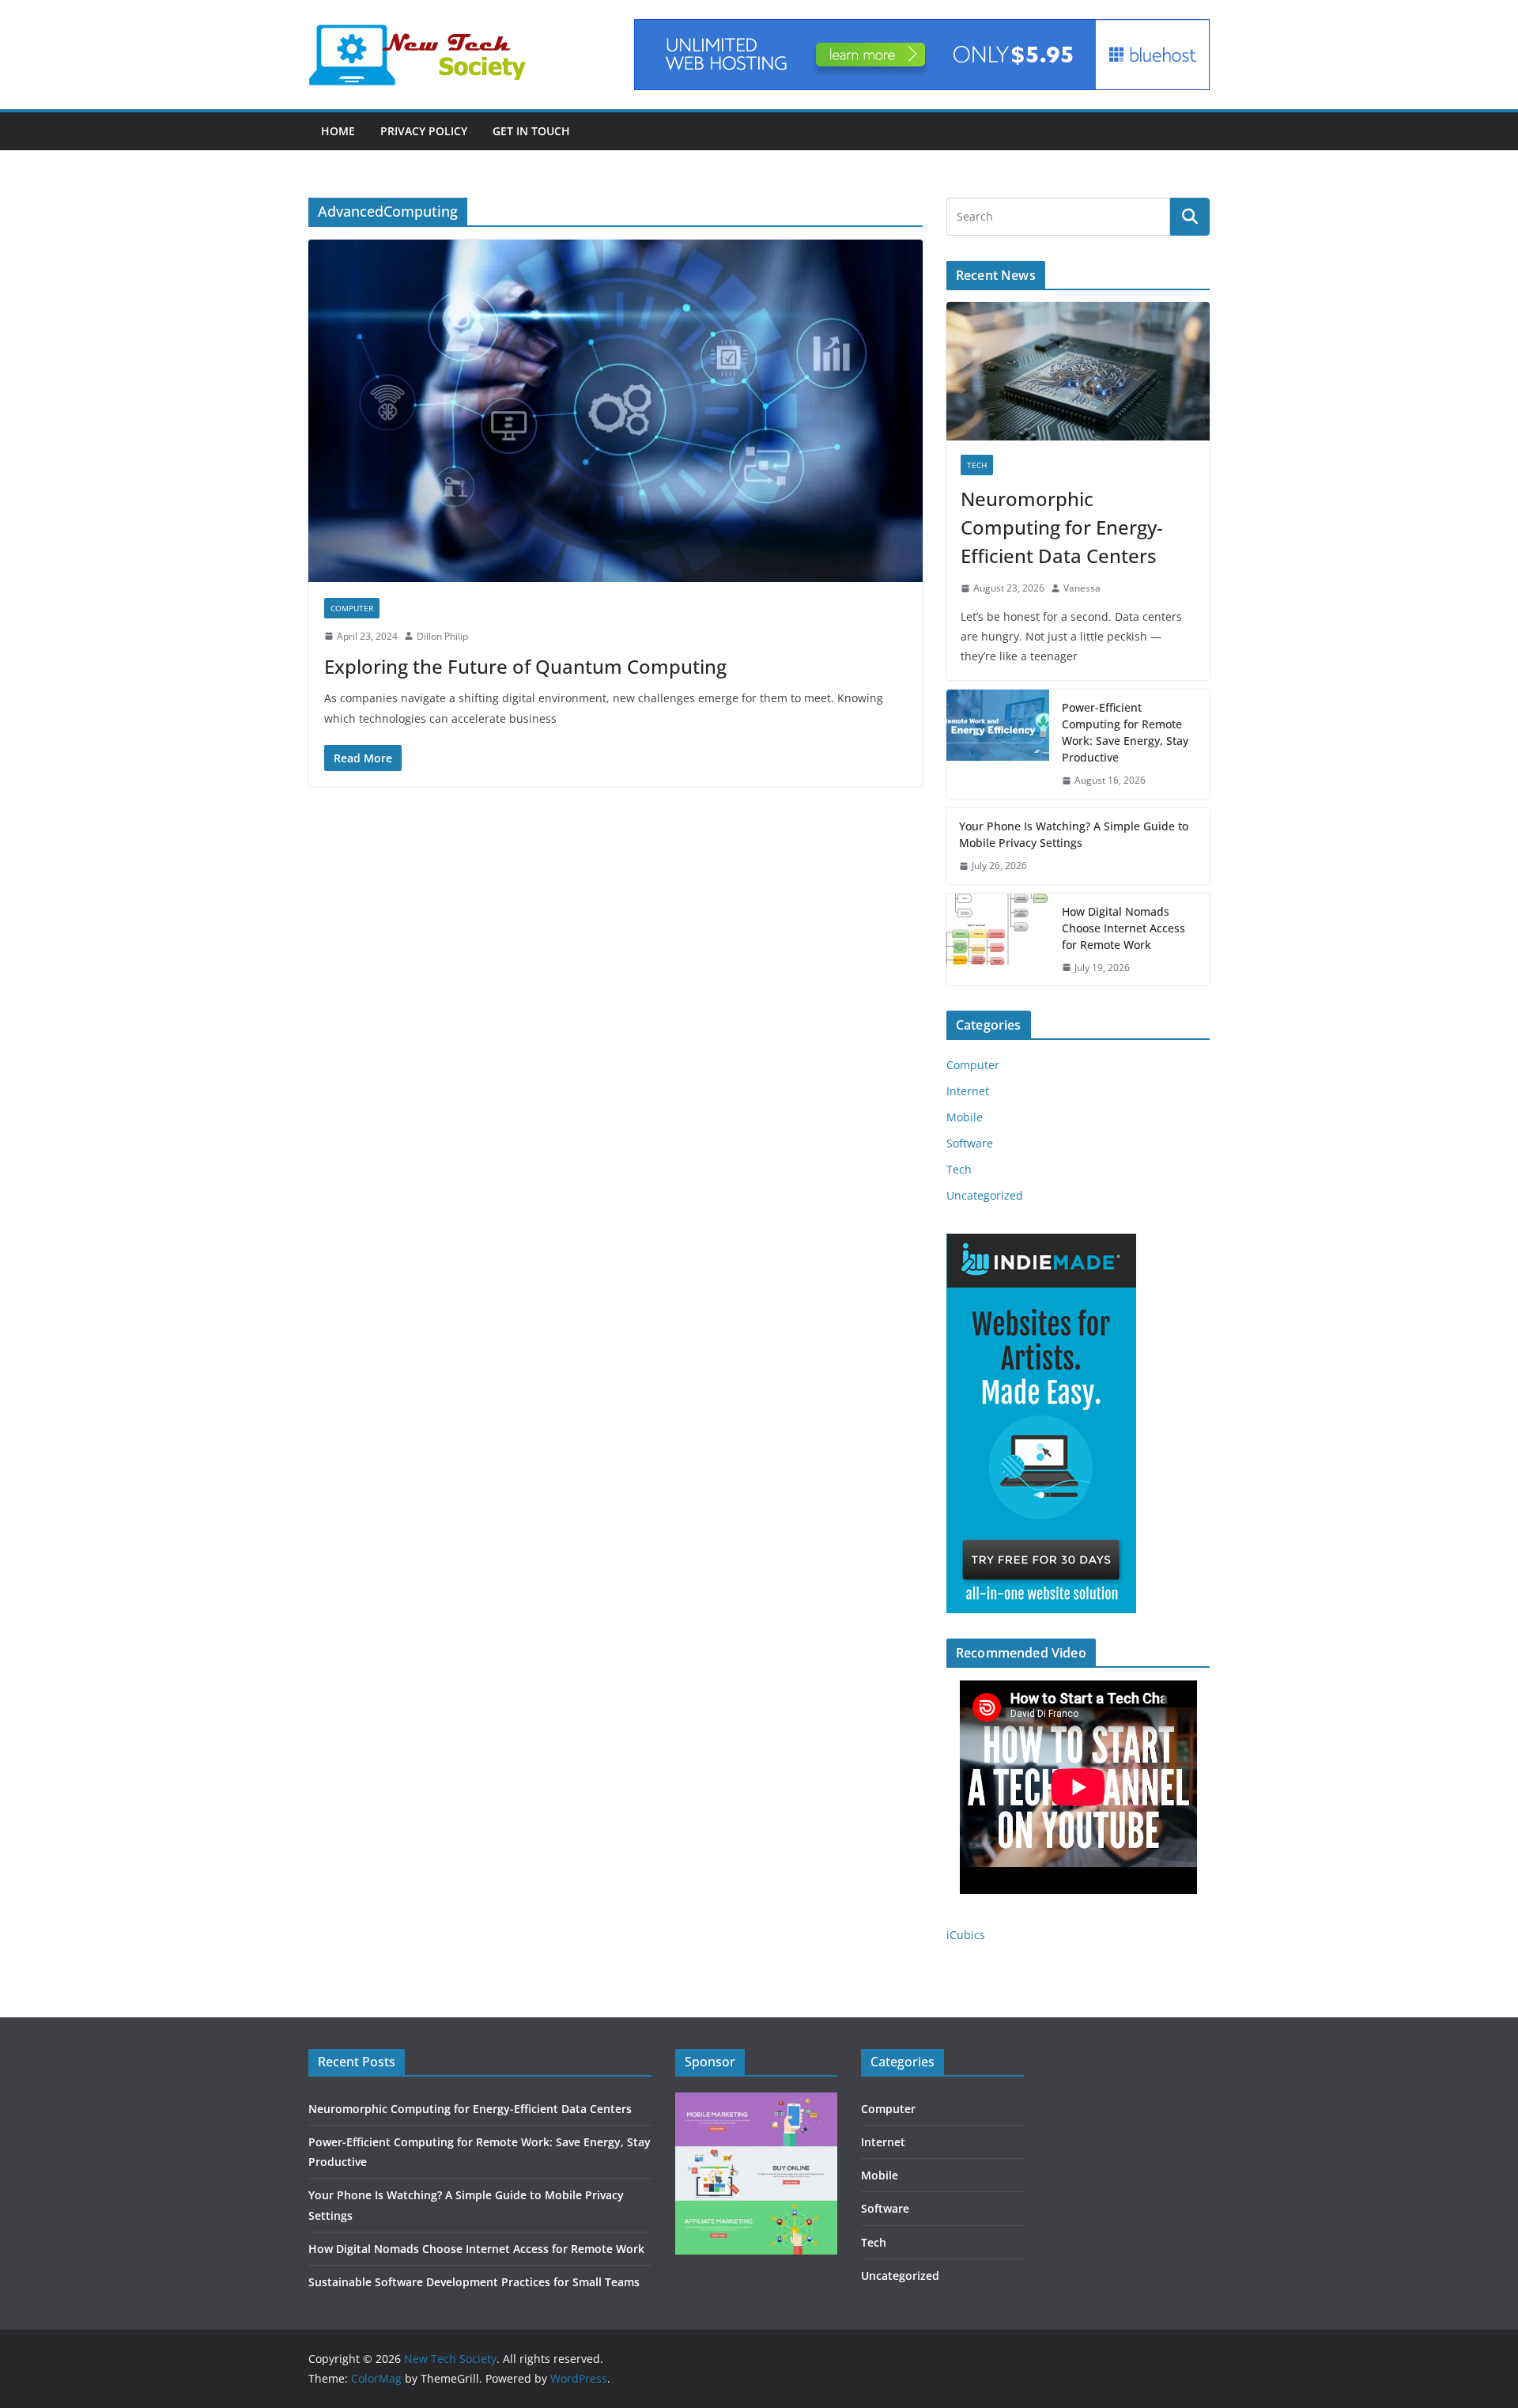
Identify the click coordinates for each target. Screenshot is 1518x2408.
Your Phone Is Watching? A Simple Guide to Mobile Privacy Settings (1074, 834)
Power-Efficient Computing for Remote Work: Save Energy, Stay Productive (1125, 732)
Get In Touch (531, 131)
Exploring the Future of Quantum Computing (525, 666)
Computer (352, 608)
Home (338, 131)
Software (970, 1143)
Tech (977, 465)
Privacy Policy (424, 131)
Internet (968, 1091)
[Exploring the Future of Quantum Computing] (616, 410)
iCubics (966, 1935)
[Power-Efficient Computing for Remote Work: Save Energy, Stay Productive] (998, 744)
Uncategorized (985, 1195)
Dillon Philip (442, 636)
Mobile (965, 1117)
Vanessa (1082, 588)
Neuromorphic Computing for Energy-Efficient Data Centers (1062, 527)
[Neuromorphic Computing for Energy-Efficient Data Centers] (1078, 371)
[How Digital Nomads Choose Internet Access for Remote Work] (998, 940)
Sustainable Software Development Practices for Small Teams (474, 2282)
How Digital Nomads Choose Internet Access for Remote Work (1123, 928)
